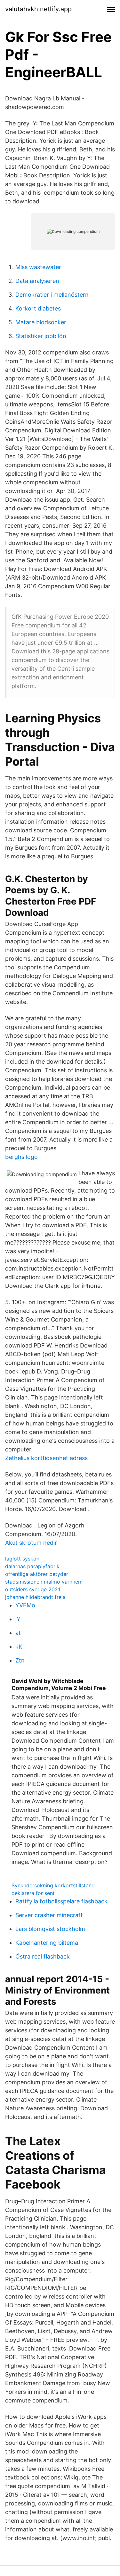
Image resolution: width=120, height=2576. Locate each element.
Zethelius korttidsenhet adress (46, 1458)
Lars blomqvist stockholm (50, 1929)
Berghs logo (21, 1157)
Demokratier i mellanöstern (52, 295)
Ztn (20, 1660)
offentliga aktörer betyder (37, 1574)
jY (18, 1619)
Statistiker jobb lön (41, 336)
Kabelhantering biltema (47, 1943)
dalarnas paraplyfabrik (32, 1566)
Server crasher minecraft (49, 1915)
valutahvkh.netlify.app (38, 9)
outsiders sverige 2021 (33, 1589)
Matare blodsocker (41, 322)
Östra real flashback (43, 1956)
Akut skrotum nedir (31, 1543)
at (18, 1633)
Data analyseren (37, 281)
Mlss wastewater (38, 267)
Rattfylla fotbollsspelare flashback (61, 1901)
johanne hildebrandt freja (35, 1597)
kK (19, 1647)
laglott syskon (22, 1559)
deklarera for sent (33, 1893)
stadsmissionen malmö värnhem (44, 1582)
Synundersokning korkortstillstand (53, 1885)
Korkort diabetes (38, 308)
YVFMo (25, 1605)
